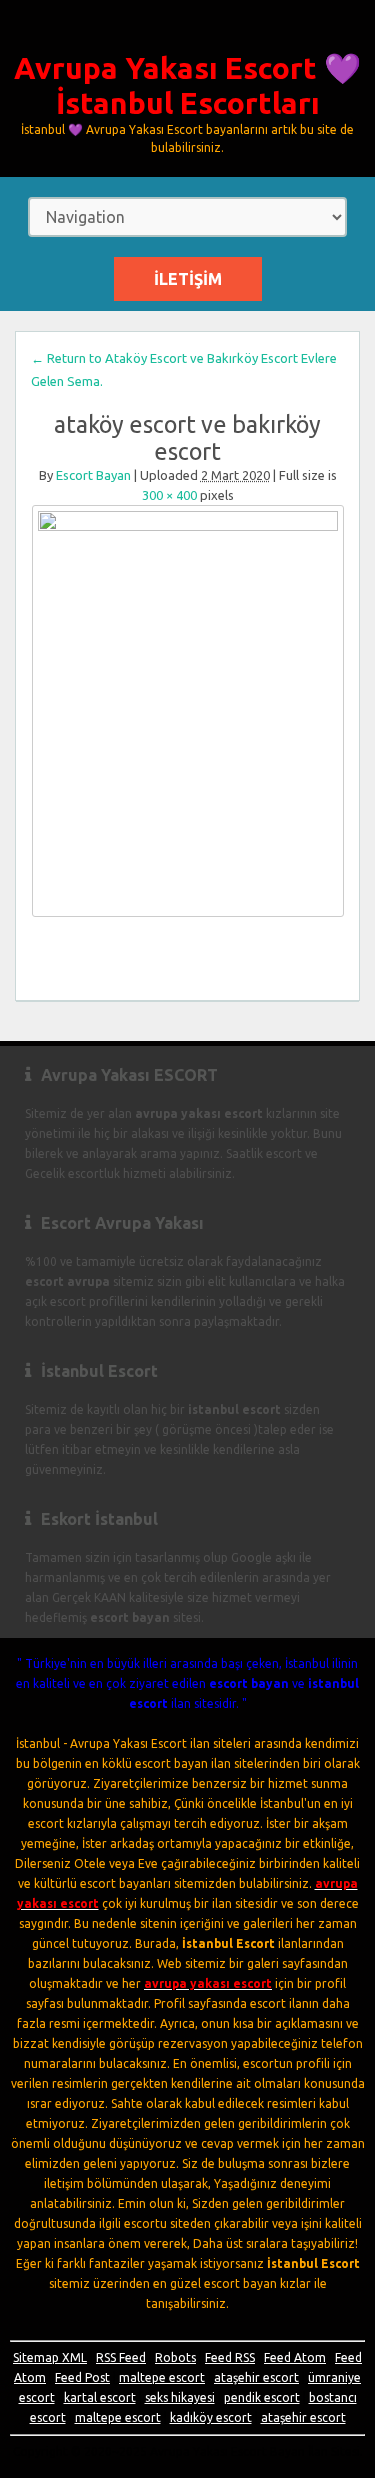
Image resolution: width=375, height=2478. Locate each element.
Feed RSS (230, 2357)
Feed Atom (295, 2357)
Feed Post (82, 2377)
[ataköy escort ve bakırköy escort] (187, 711)
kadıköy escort (211, 2417)
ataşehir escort (256, 2377)
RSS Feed (121, 2357)
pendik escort (262, 2397)
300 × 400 (169, 495)
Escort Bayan (93, 475)
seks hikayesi (180, 2397)
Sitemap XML (50, 2357)
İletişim (188, 279)
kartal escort (100, 2397)
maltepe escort (162, 2377)
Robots (175, 2357)
